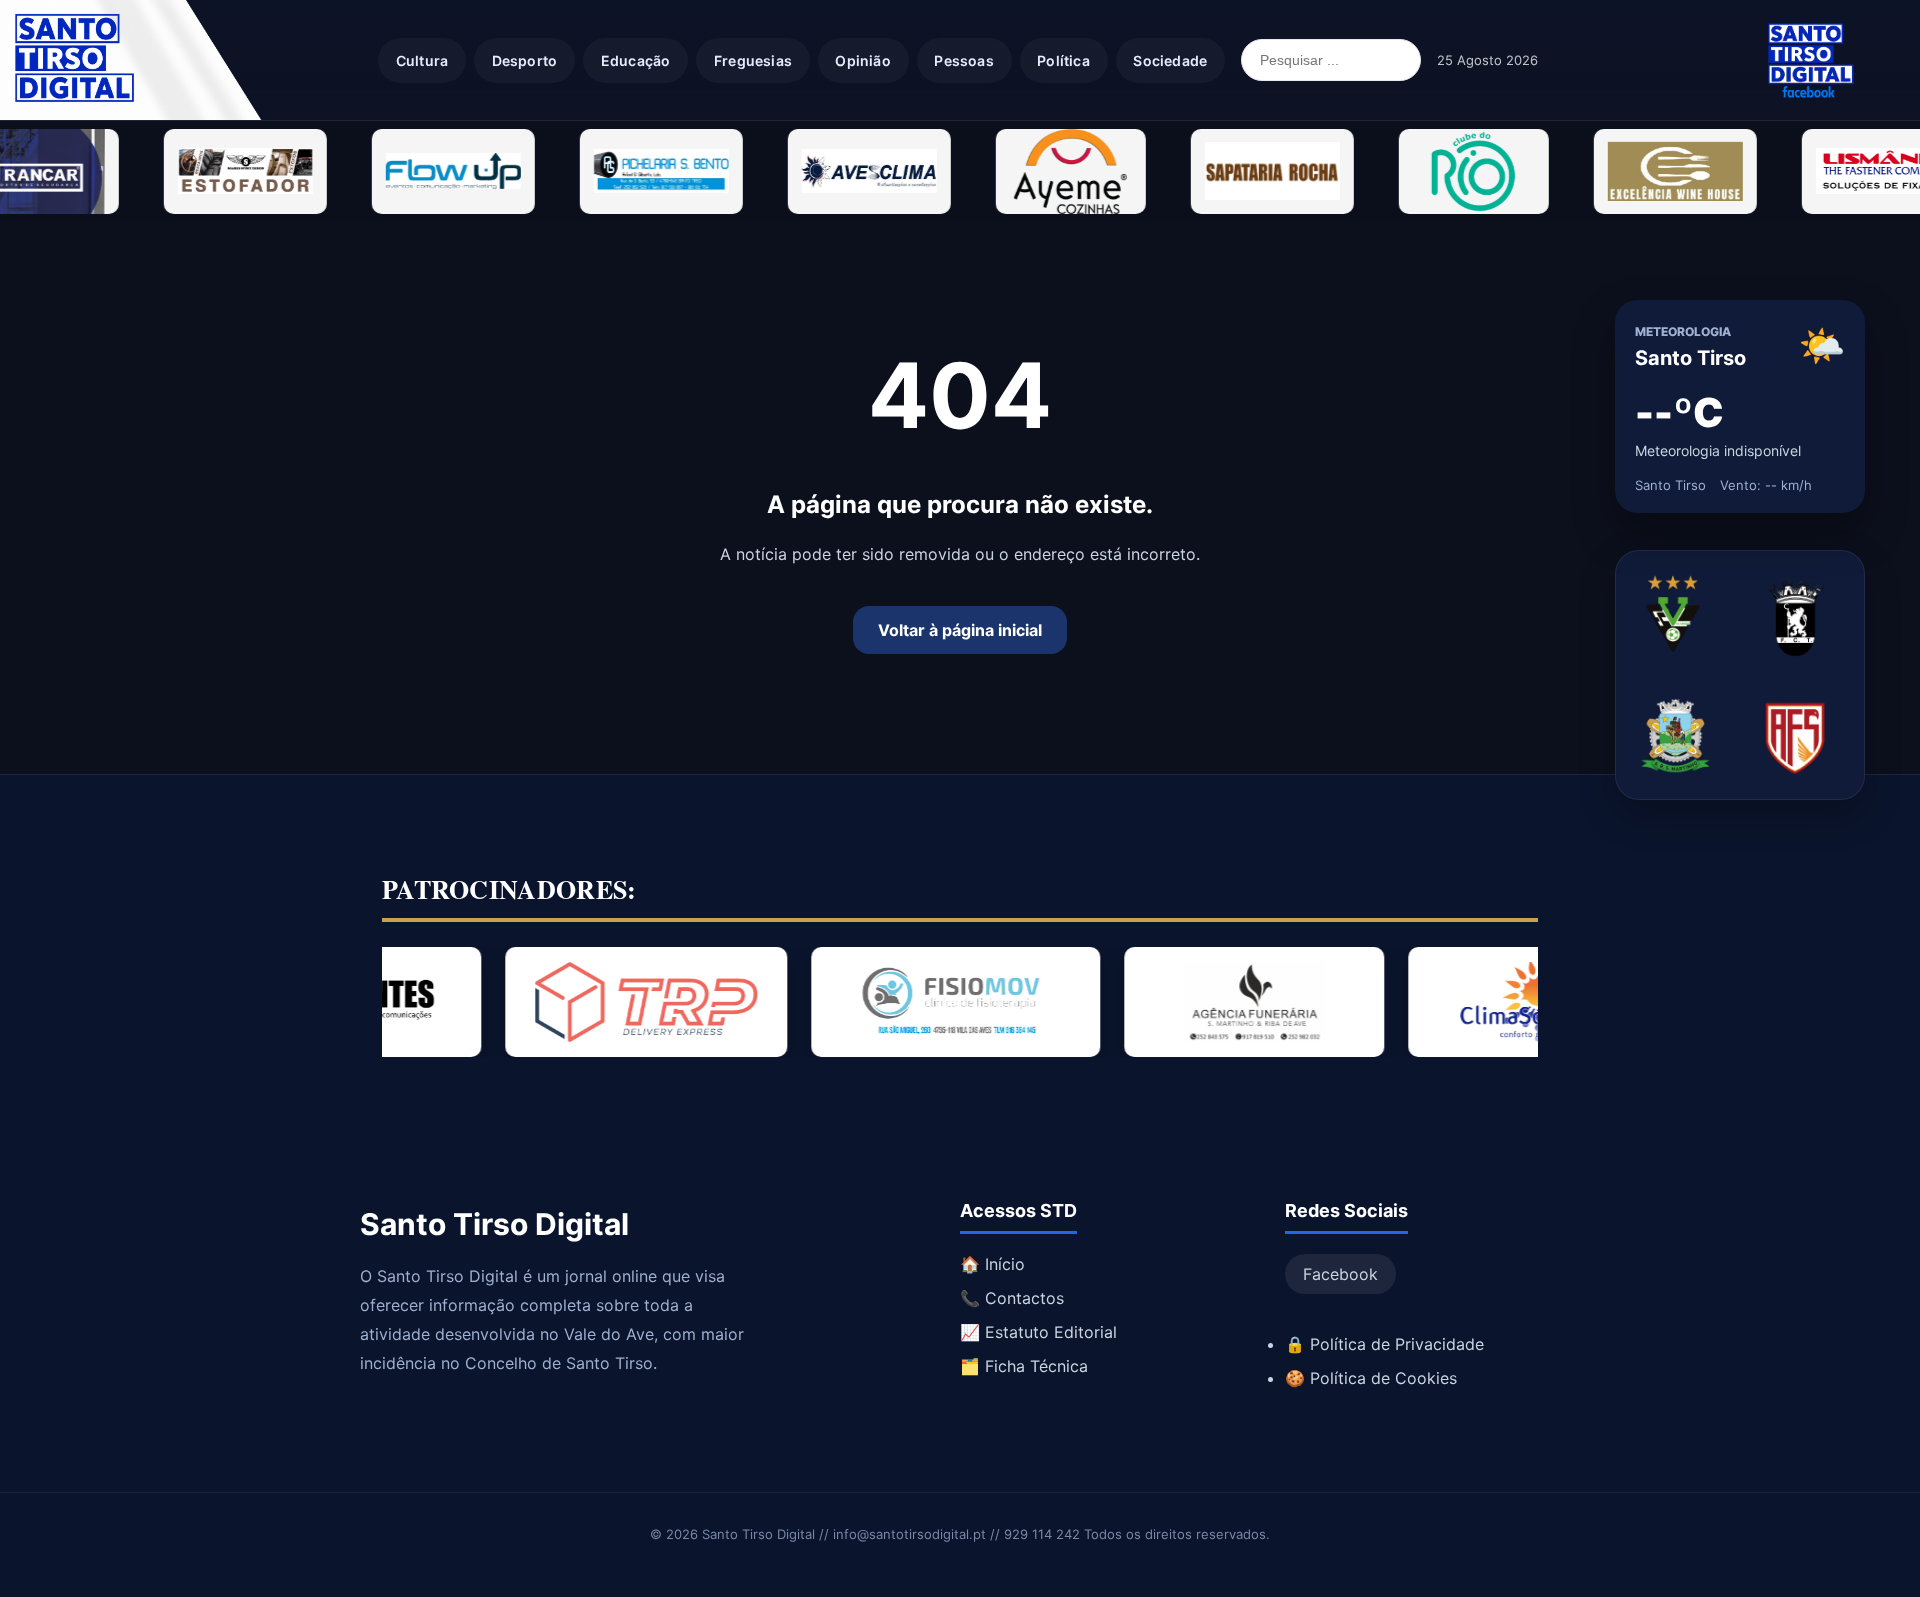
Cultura (422, 60)
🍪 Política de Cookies (1371, 1378)
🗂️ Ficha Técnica (1024, 1366)
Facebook (1340, 1274)
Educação (636, 60)
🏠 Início (992, 1264)
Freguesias (753, 60)
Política (1063, 60)
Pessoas (963, 60)
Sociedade (1170, 60)
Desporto (525, 60)
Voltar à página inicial (960, 630)
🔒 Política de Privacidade (1384, 1344)
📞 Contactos (1012, 1298)
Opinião (862, 60)
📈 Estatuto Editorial (1038, 1332)
